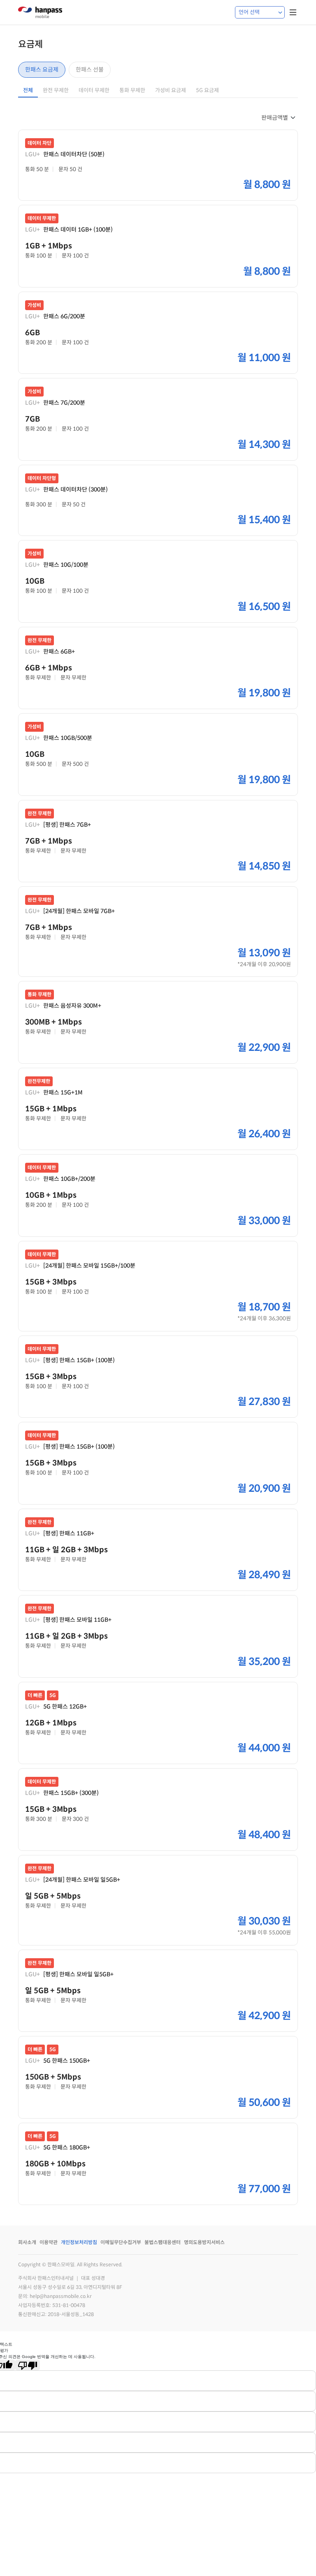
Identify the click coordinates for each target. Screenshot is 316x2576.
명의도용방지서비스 (204, 2242)
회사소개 (27, 2242)
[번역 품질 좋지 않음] (28, 2365)
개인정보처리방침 (79, 2242)
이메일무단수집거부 (121, 2242)
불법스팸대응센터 (163, 2242)
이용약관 (49, 2242)
